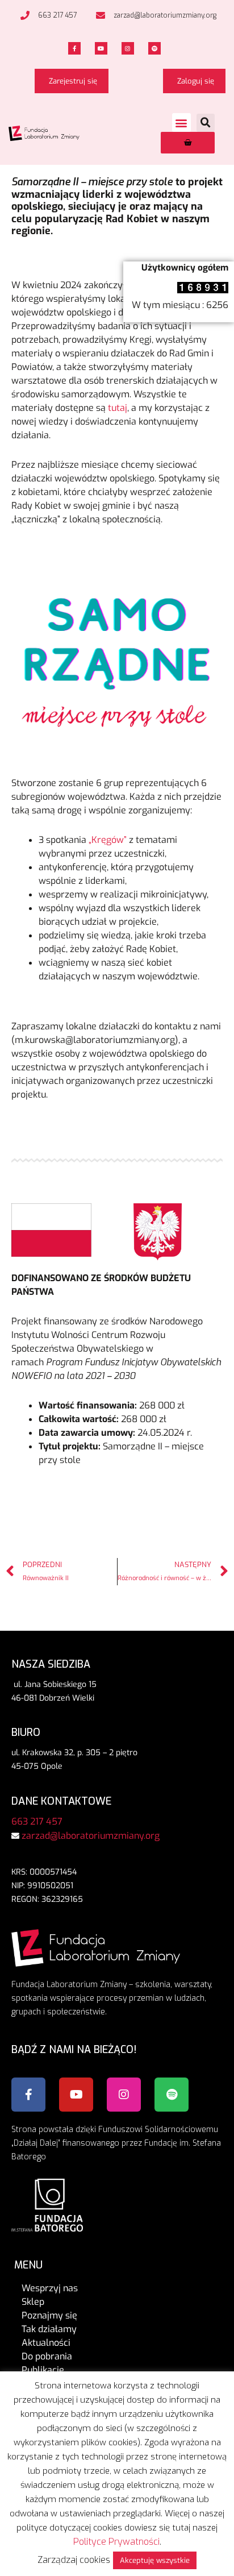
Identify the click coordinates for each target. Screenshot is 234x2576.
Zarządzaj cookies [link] (74, 2560)
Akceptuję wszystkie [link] (155, 2560)
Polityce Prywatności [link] (116, 2542)
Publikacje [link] (43, 2370)
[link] (47, 15)
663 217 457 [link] (37, 1821)
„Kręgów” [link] (108, 840)
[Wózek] (188, 143)
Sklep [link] (33, 2302)
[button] (181, 122)
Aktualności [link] (46, 2343)
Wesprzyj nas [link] (50, 2288)
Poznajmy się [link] (49, 2315)
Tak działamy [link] (49, 2329)
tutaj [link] (118, 408)
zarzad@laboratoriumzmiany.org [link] (91, 1836)
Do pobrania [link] (47, 2356)
